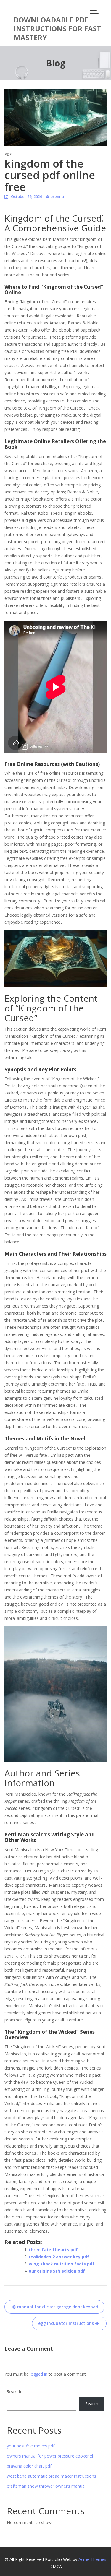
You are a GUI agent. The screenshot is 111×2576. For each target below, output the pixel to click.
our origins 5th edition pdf (57, 2271)
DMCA (56, 2566)
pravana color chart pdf (29, 2466)
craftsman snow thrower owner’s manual (46, 2486)
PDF (8, 154)
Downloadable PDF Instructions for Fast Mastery (57, 29)
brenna (57, 196)
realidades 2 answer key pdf (59, 2257)
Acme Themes (92, 2559)
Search (14, 2391)
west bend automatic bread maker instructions (52, 2476)
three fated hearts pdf (53, 2250)
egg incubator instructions (66, 2323)
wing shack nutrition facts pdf (62, 2264)
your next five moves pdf (31, 2446)
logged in (39, 2374)
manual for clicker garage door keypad (58, 2307)
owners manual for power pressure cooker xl (50, 2456)
